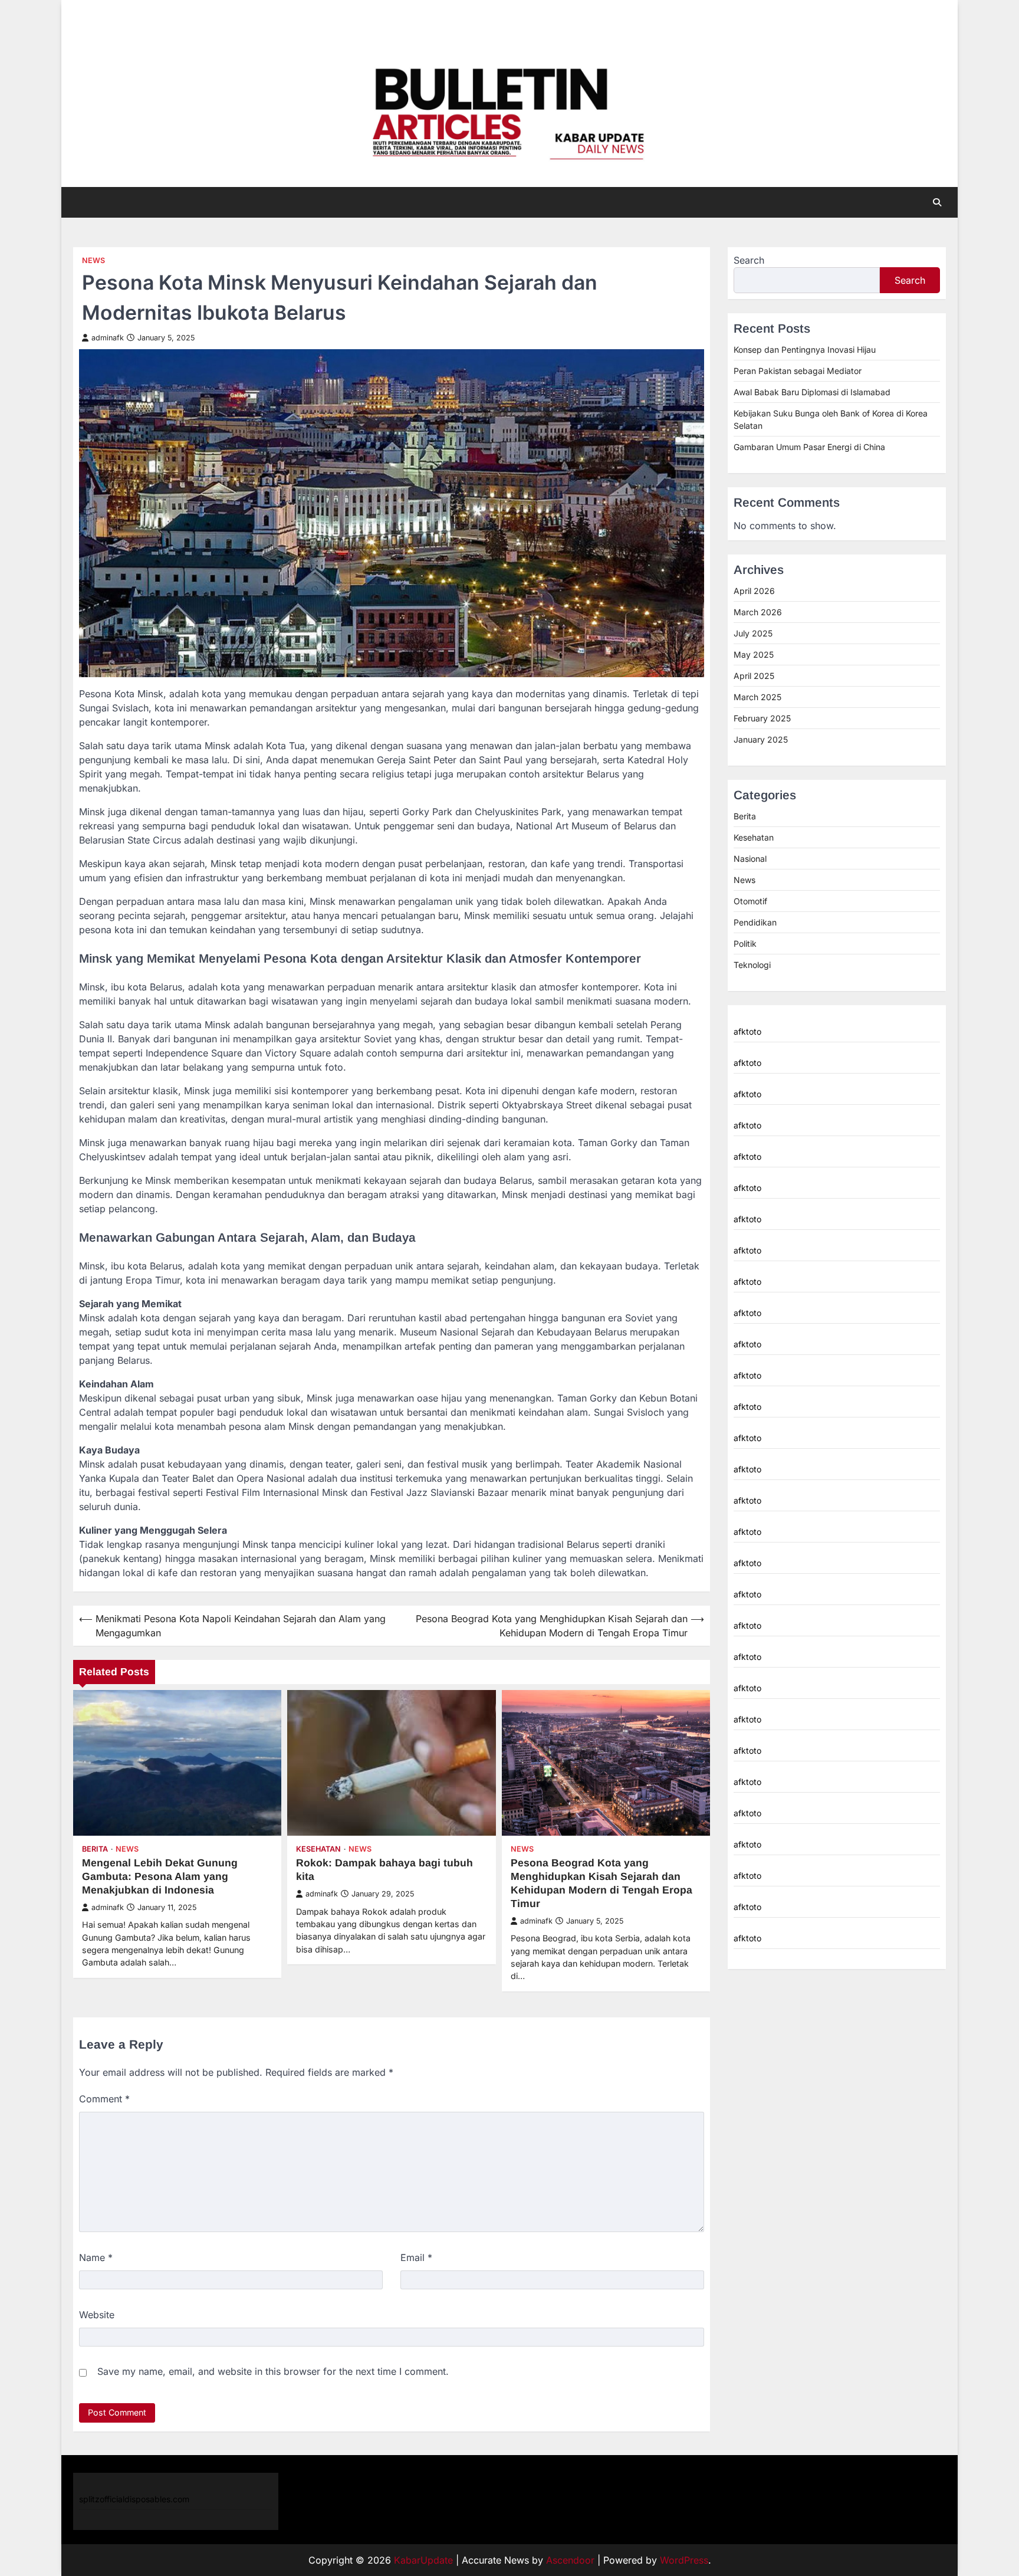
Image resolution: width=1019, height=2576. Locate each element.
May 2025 (754, 654)
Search (749, 260)
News (93, 260)
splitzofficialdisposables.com (134, 2499)
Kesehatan (318, 1849)
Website (97, 2315)
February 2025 (762, 718)
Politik (745, 944)
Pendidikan (755, 922)
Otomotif (750, 901)
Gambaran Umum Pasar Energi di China (809, 447)
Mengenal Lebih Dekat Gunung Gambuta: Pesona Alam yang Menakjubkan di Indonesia (160, 1876)
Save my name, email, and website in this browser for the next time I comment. (273, 2371)
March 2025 (757, 697)
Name (96, 2257)
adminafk (108, 338)
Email (416, 2257)
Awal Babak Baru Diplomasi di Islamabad (812, 392)
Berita (95, 1849)
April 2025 (754, 676)
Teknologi (752, 965)
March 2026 (758, 612)
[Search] (937, 202)
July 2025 (753, 633)
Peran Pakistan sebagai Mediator (798, 371)
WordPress (684, 2560)
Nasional (750, 859)
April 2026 (754, 591)
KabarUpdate (423, 2560)
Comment (104, 2099)
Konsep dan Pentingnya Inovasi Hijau (805, 350)
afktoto (747, 1031)
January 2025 (761, 739)
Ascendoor (570, 2560)
